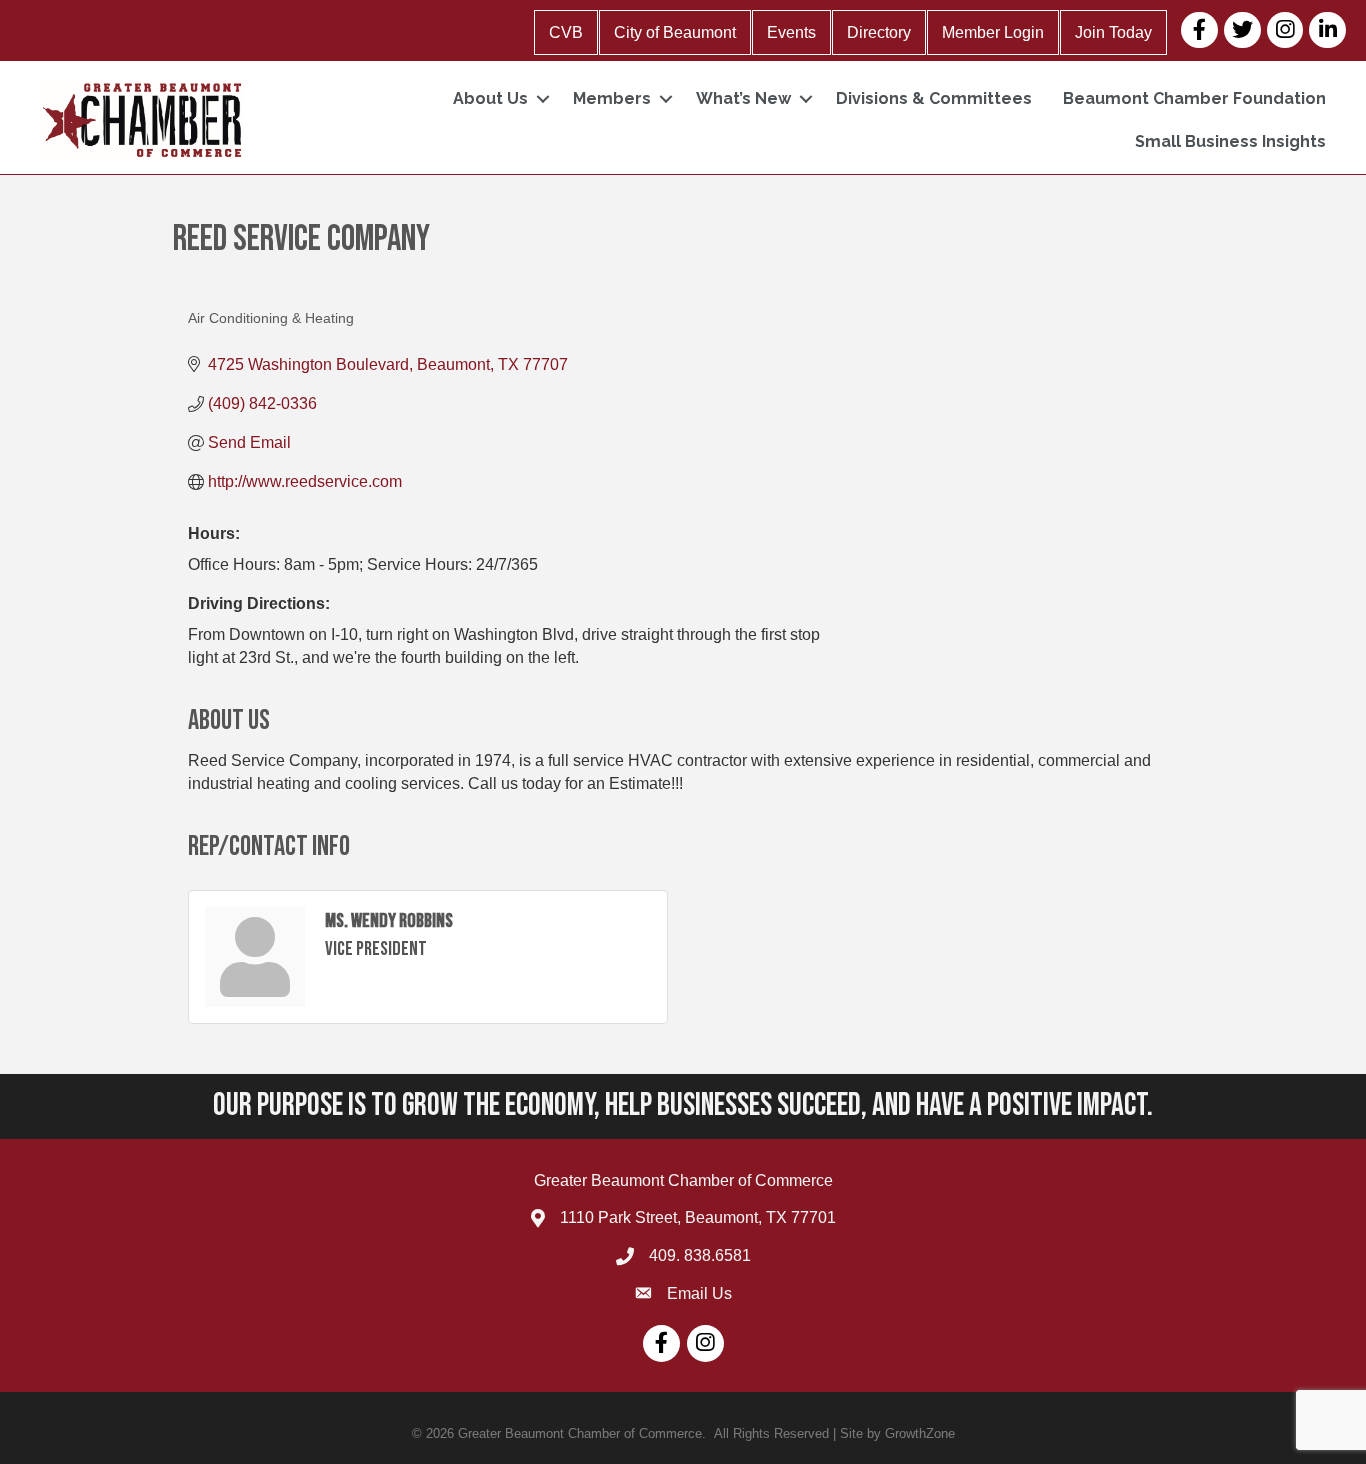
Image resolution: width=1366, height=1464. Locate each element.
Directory (879, 32)
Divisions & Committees (934, 98)
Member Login (993, 32)
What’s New (743, 98)
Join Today (1113, 32)
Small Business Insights (1230, 141)
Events (791, 32)
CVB (566, 32)
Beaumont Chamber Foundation (1194, 98)
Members (612, 98)
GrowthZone (920, 1433)
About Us (490, 98)
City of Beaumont (675, 32)
